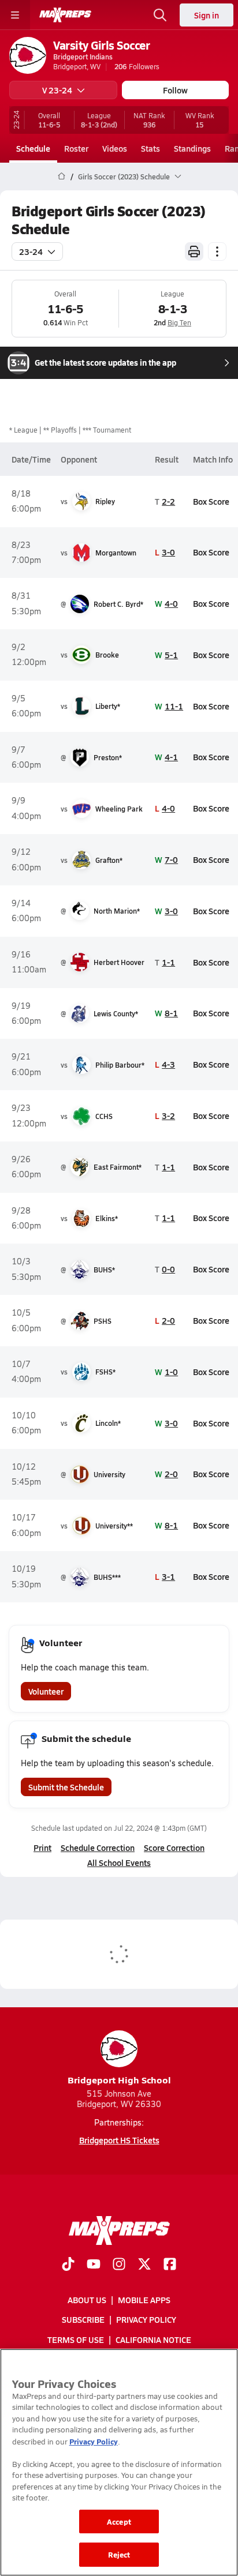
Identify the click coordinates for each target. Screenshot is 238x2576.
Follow (175, 90)
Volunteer (46, 1691)
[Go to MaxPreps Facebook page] (170, 2265)
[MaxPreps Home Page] (62, 177)
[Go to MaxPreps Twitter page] (144, 2265)
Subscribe (83, 2320)
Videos (115, 148)
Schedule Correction (98, 1847)
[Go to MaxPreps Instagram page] (119, 2265)
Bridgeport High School (119, 2080)
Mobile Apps (144, 2300)
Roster (76, 148)
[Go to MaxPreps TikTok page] (68, 2265)
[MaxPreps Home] (65, 15)
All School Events (119, 1862)
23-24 (31, 251)
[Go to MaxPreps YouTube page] (94, 2265)
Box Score (211, 501)
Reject (119, 2554)
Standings (192, 148)
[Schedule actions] (217, 251)
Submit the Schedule (66, 1787)
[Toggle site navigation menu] (15, 15)
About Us (87, 2300)
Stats (150, 148)
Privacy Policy (146, 2320)
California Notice (153, 2340)
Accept (119, 2521)
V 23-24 (57, 90)
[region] (119, 2462)
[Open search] (160, 15)
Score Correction (174, 1847)
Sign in (207, 15)
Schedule (33, 148)
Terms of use (76, 2340)
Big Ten (179, 322)
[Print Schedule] (194, 251)
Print (42, 1847)
